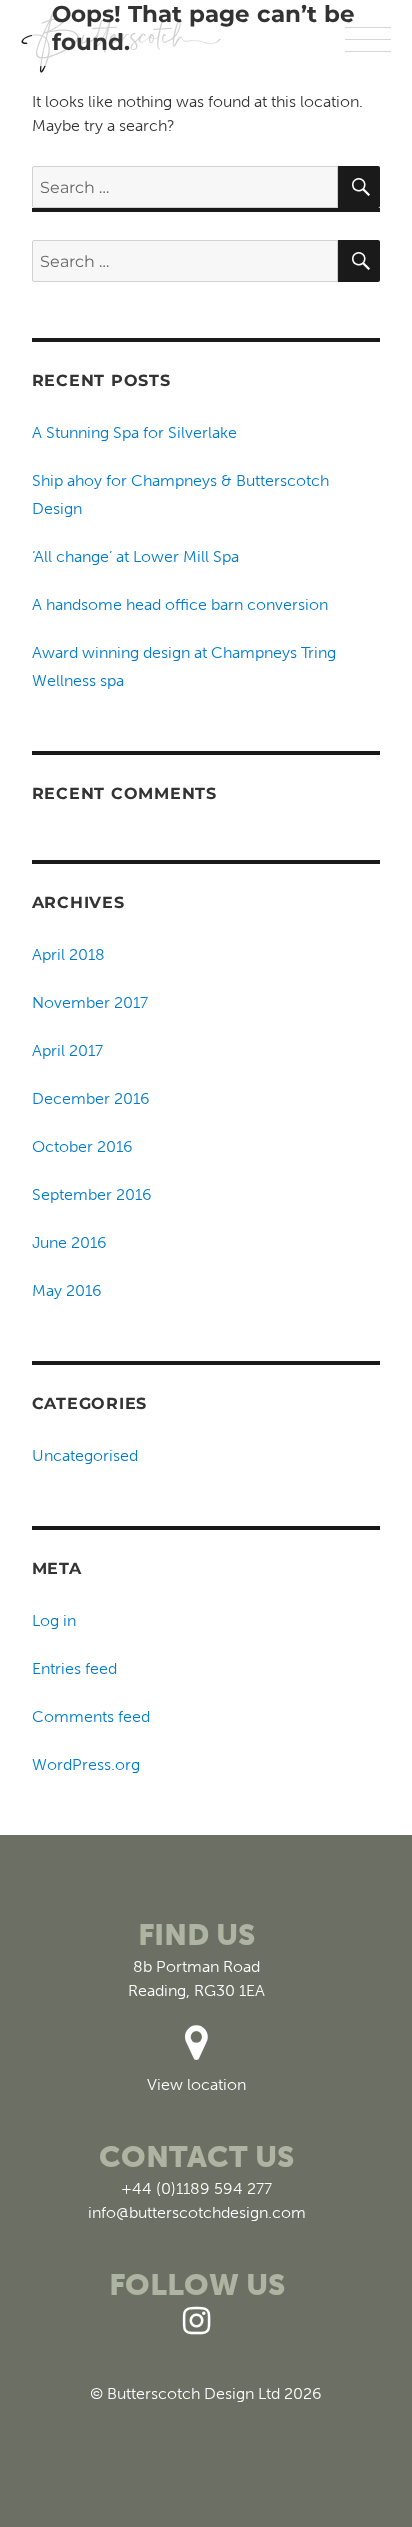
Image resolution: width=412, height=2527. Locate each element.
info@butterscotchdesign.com (197, 2212)
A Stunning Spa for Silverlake (134, 432)
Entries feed (74, 1668)
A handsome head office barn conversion (180, 604)
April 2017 (67, 1050)
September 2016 (92, 1194)
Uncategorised (85, 1455)
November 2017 (90, 1002)
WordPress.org (86, 1764)
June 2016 (69, 1242)
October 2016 (82, 1146)
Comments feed (91, 1716)
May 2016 (67, 1290)
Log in (54, 1620)
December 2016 (91, 1098)
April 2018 (68, 954)
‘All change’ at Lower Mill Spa (135, 556)
